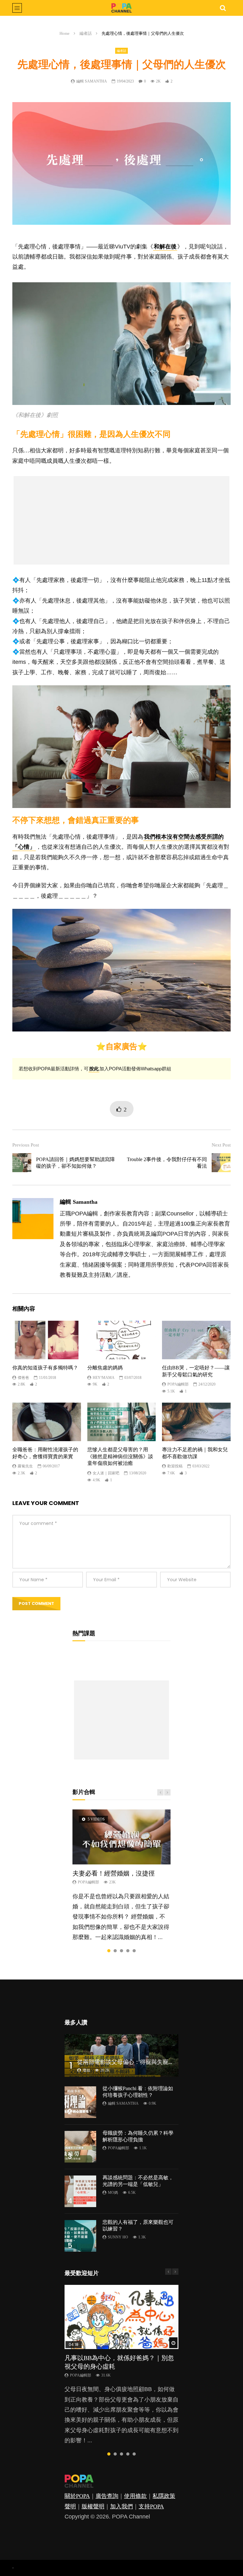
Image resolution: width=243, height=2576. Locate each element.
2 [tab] (115, 1951)
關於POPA (77, 2496)
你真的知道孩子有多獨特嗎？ (45, 1368)
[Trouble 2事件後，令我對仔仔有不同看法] (221, 1163)
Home (65, 33)
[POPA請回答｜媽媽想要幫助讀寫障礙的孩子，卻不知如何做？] (22, 1163)
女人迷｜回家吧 (106, 1473)
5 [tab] (134, 1951)
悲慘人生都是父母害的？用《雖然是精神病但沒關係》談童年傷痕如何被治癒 (120, 1456)
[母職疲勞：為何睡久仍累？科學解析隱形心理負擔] (80, 2147)
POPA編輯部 (178, 1384)
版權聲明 (93, 2506)
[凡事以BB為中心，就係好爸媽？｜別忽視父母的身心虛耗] (121, 2317)
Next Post (221, 1145)
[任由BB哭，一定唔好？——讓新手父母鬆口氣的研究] (196, 1340)
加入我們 (121, 2506)
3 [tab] (121, 1951)
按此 (94, 1069)
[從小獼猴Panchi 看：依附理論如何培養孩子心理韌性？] (80, 2102)
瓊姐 (86, 2070)
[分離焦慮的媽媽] (122, 1340)
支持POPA (151, 2506)
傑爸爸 (23, 1378)
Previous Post (26, 1145)
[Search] (223, 8)
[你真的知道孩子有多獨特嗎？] (47, 1340)
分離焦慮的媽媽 (105, 1368)
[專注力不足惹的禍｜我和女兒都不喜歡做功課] (196, 1422)
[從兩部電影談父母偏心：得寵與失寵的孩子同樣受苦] (121, 2056)
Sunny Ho (118, 2237)
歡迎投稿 (175, 1466)
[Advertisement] (121, 520)
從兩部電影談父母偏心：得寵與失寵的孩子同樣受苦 (143, 2062)
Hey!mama (104, 1378)
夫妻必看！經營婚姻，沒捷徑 (114, 1873)
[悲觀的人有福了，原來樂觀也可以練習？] (80, 2236)
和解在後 (165, 247)
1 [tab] (109, 1951)
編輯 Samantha (92, 81)
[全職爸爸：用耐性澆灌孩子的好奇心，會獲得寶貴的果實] (47, 1422)
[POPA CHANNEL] (121, 8)
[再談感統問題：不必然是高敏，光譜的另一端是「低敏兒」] (80, 2191)
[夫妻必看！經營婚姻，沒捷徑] (121, 1837)
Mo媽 (113, 2193)
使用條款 (135, 2496)
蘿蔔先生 (25, 1466)
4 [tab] (128, 1951)
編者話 (86, 33)
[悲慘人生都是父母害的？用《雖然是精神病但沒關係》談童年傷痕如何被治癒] (122, 1422)
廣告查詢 (107, 2496)
